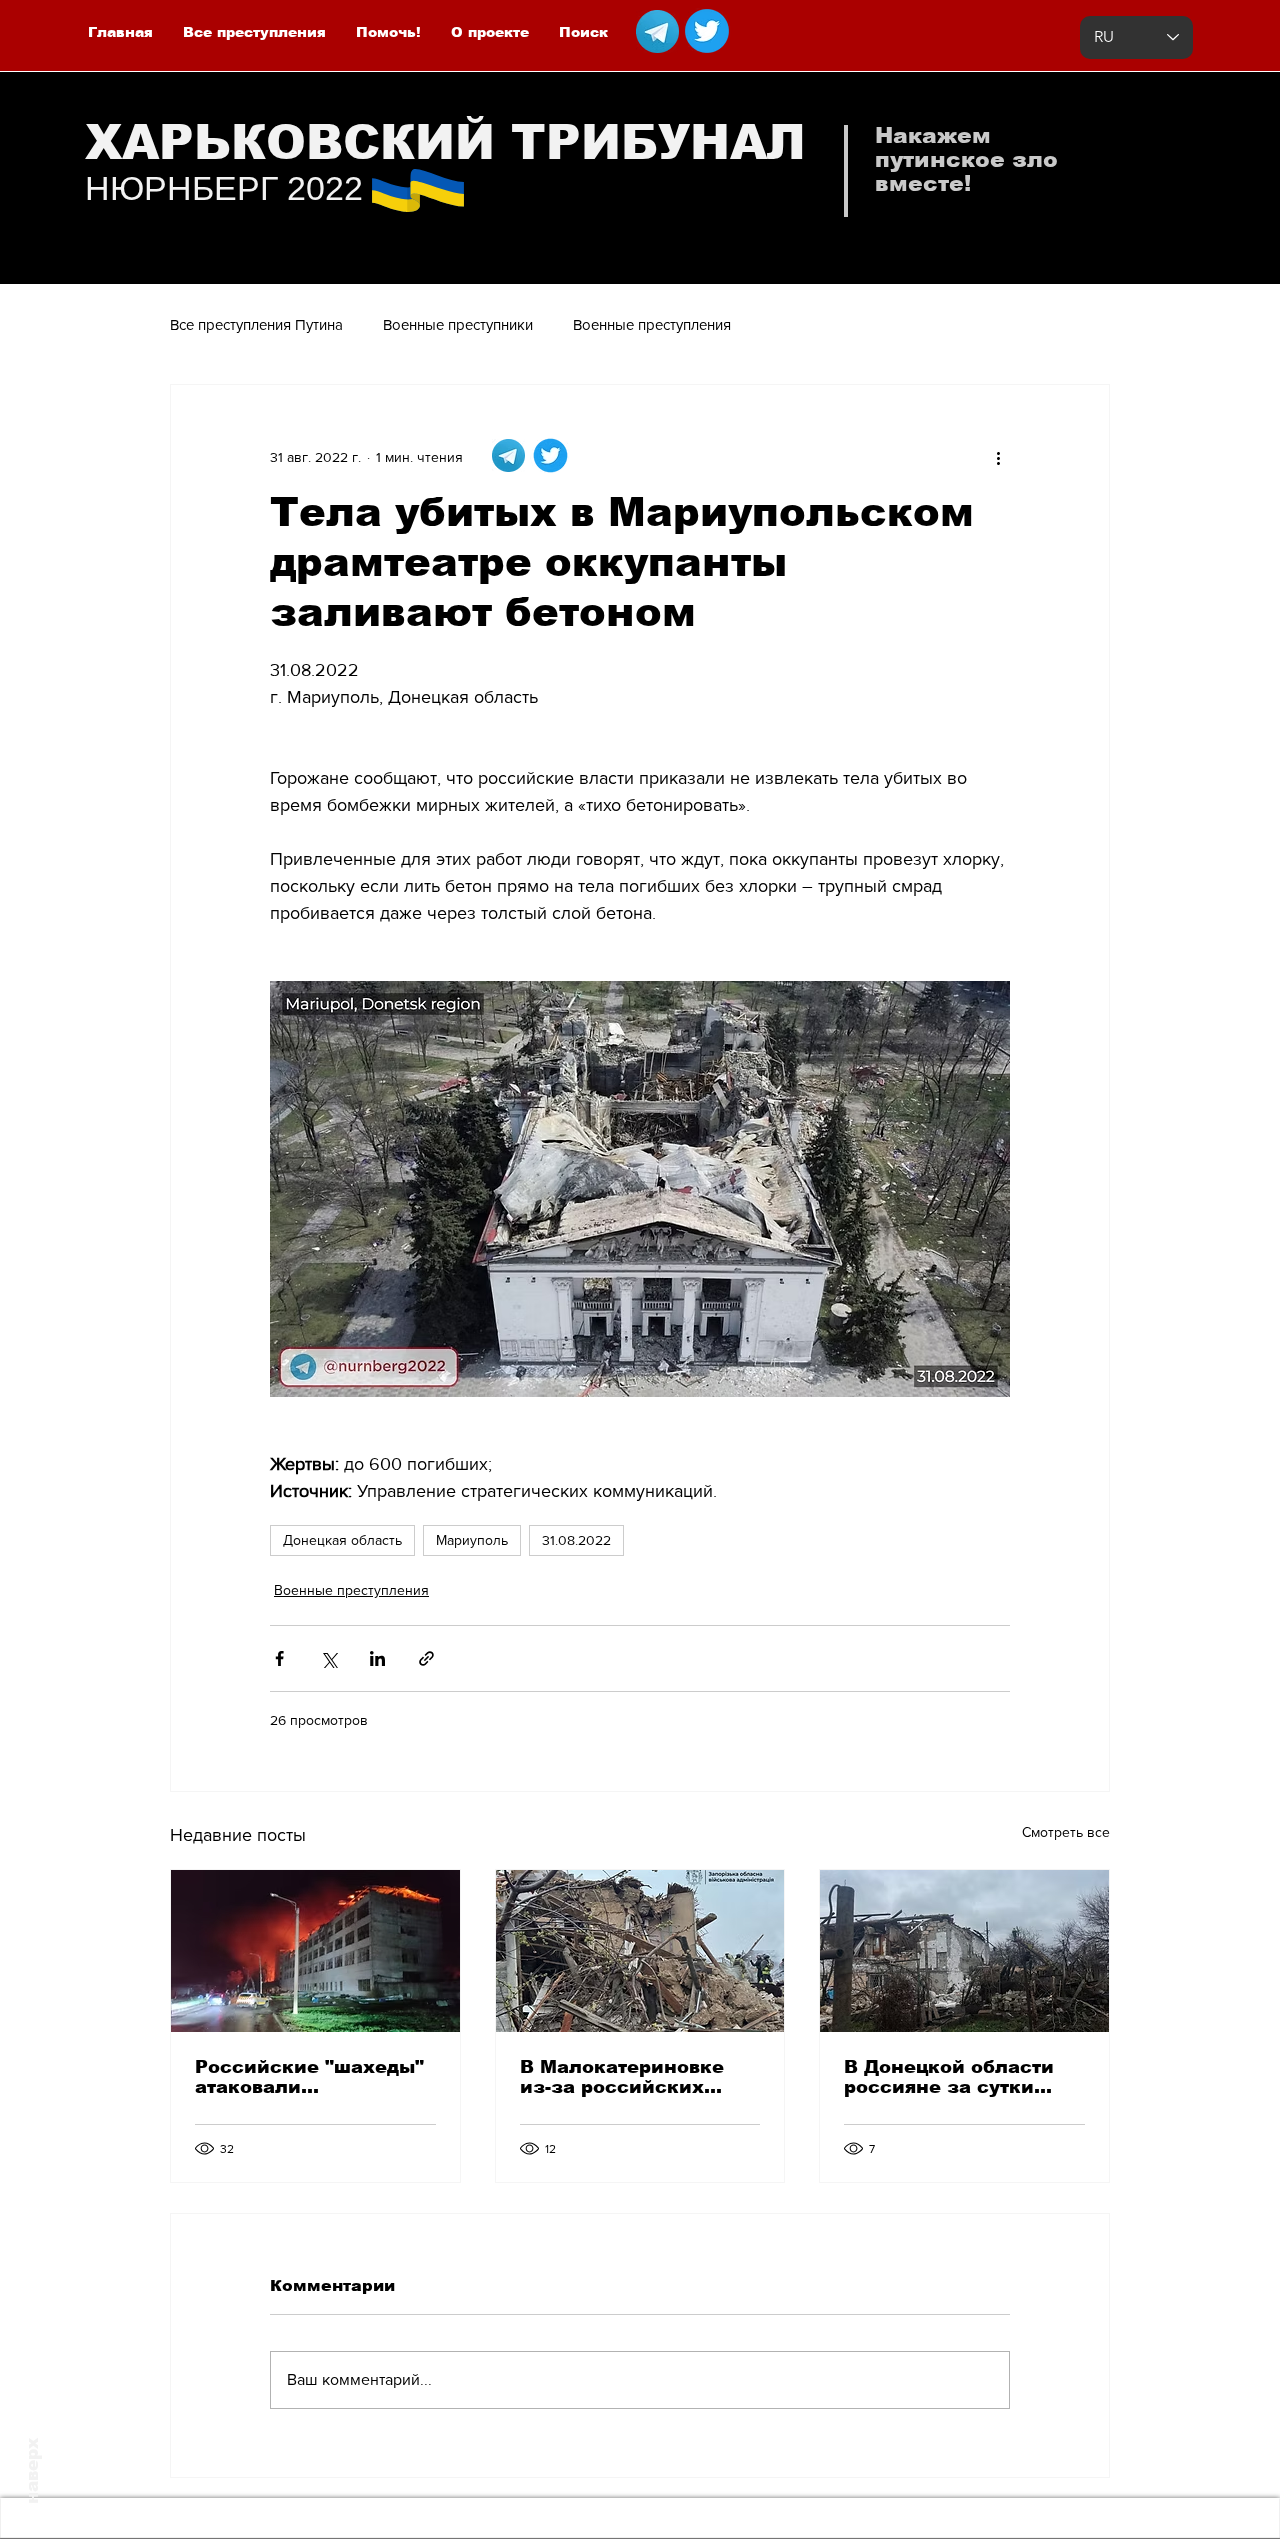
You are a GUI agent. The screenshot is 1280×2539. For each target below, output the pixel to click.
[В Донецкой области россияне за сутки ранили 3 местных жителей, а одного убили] (964, 1951)
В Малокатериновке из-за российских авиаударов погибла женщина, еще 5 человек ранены (623, 2077)
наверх (32, 2471)
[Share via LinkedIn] (377, 1658)
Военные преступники (458, 324)
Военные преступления (652, 324)
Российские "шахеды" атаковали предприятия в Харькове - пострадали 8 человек (311, 2077)
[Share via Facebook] (279, 1658)
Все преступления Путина (256, 324)
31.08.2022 (576, 1540)
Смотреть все (1066, 1832)
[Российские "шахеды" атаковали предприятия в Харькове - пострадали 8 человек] (315, 1951)
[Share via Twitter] (328, 1658)
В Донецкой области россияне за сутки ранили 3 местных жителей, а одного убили (949, 2077)
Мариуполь (472, 1540)
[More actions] (998, 457)
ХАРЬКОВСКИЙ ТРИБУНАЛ (445, 142)
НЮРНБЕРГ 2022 (224, 188)
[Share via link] (426, 1658)
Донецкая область (342, 1540)
